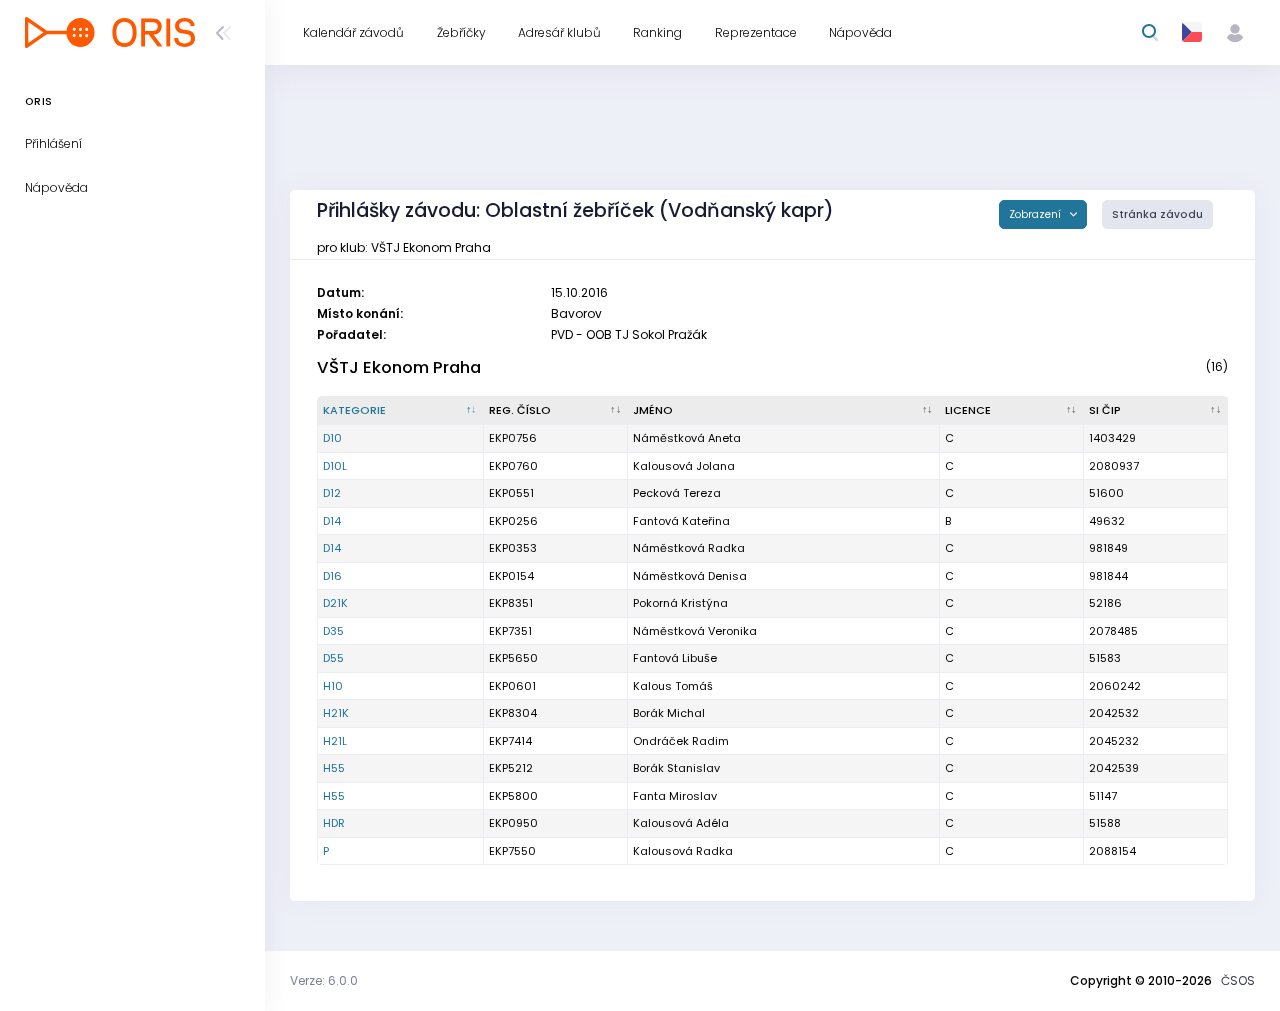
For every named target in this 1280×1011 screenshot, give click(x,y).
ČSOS (1238, 980)
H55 (334, 768)
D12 (332, 493)
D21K (335, 603)
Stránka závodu (1157, 214)
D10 (332, 438)
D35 (333, 631)
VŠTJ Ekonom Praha (399, 367)
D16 (332, 576)
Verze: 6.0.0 (324, 980)
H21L (335, 741)
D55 (333, 658)
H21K (336, 713)
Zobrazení (1036, 214)
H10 (333, 686)
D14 (332, 521)
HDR (334, 823)
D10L (335, 466)
